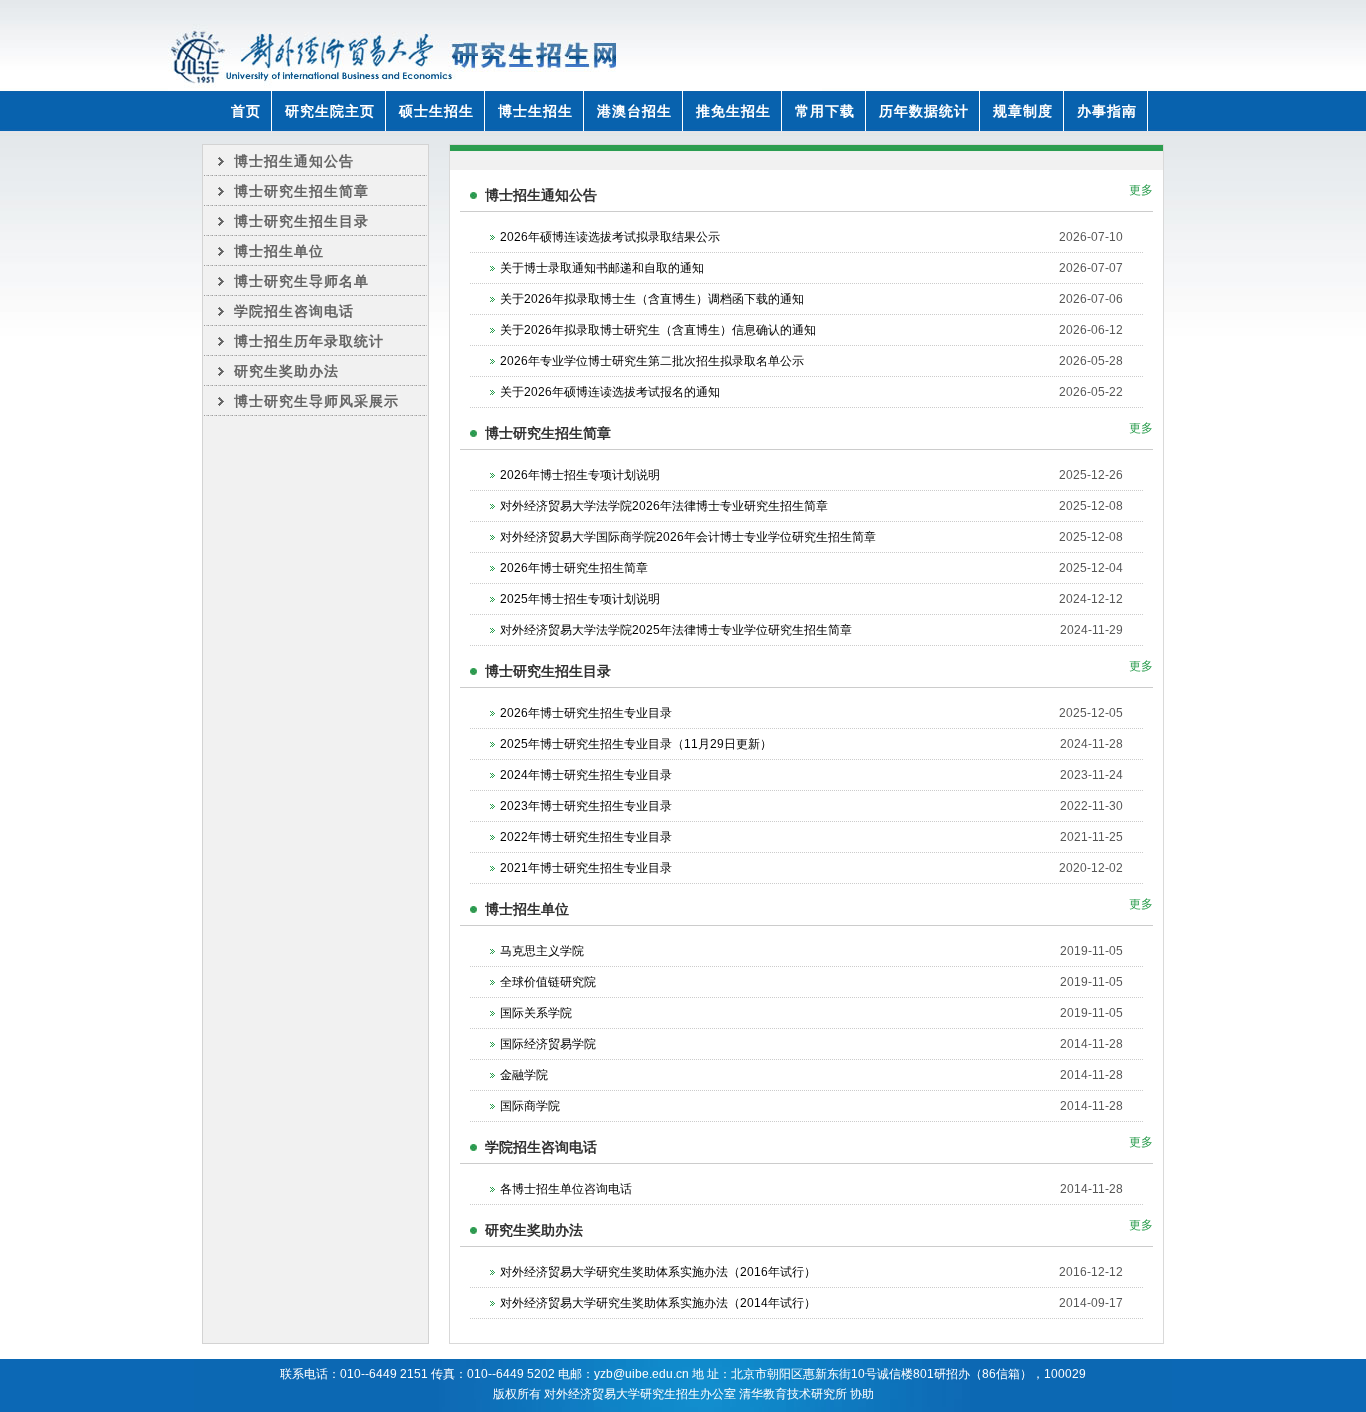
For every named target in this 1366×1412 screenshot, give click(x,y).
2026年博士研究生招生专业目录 (586, 713)
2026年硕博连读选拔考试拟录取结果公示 (610, 237)
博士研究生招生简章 (301, 191)
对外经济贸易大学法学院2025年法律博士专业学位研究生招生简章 (676, 630)
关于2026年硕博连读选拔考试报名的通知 (610, 392)
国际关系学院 (536, 1013)
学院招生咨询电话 (294, 311)
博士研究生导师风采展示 (316, 401)
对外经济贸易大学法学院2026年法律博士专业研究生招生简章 (664, 506)
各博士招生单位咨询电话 (566, 1189)
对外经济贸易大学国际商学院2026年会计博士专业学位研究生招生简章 (688, 537)
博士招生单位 (279, 251)
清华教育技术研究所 (793, 1394)
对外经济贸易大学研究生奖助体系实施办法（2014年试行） (658, 1303)
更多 (1141, 190)
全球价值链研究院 (548, 982)
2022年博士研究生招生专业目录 (586, 837)
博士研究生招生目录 (301, 221)
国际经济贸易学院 (548, 1044)
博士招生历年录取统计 (309, 341)
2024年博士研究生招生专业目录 (586, 775)
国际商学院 (530, 1106)
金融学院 (524, 1075)
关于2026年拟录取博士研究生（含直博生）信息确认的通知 (658, 330)
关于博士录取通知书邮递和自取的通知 (602, 268)
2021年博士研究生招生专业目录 (586, 868)
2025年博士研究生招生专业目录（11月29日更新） (636, 744)
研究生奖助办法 (286, 371)
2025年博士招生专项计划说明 (580, 599)
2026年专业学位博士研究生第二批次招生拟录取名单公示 (652, 361)
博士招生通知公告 (294, 161)
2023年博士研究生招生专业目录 (586, 806)
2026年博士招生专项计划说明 (580, 475)
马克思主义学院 (542, 951)
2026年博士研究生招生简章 (574, 568)
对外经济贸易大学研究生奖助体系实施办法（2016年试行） (658, 1272)
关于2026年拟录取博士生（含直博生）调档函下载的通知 (652, 299)
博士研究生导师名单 (301, 281)
